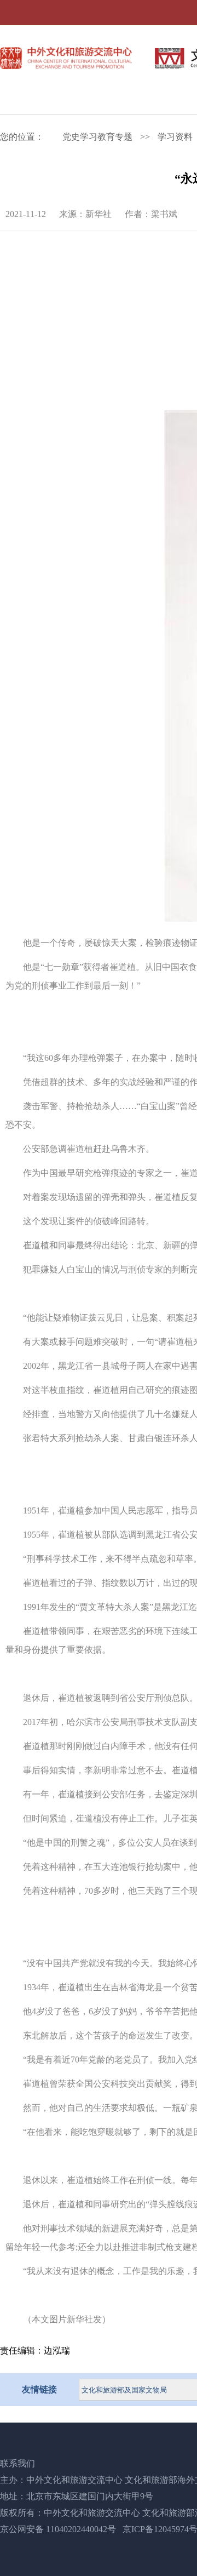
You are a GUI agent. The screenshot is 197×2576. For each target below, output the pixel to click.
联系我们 (18, 2463)
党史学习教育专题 (97, 137)
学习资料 (175, 137)
